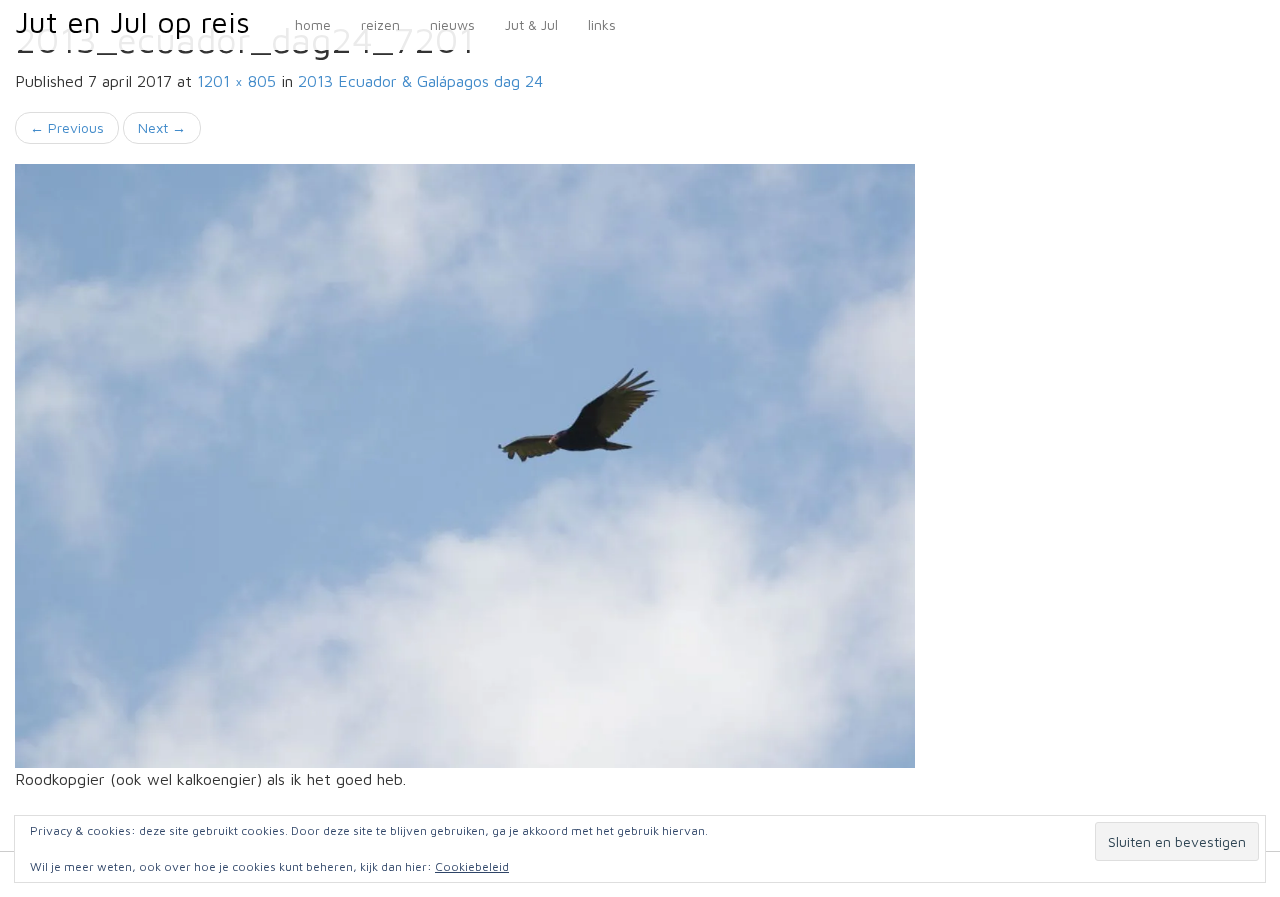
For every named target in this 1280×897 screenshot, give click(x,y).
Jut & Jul (531, 24)
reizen (380, 24)
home (313, 24)
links (602, 24)
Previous (67, 127)
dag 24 (420, 81)
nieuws (452, 24)
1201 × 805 (236, 81)
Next (162, 127)
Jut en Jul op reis (132, 21)
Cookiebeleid (472, 866)
